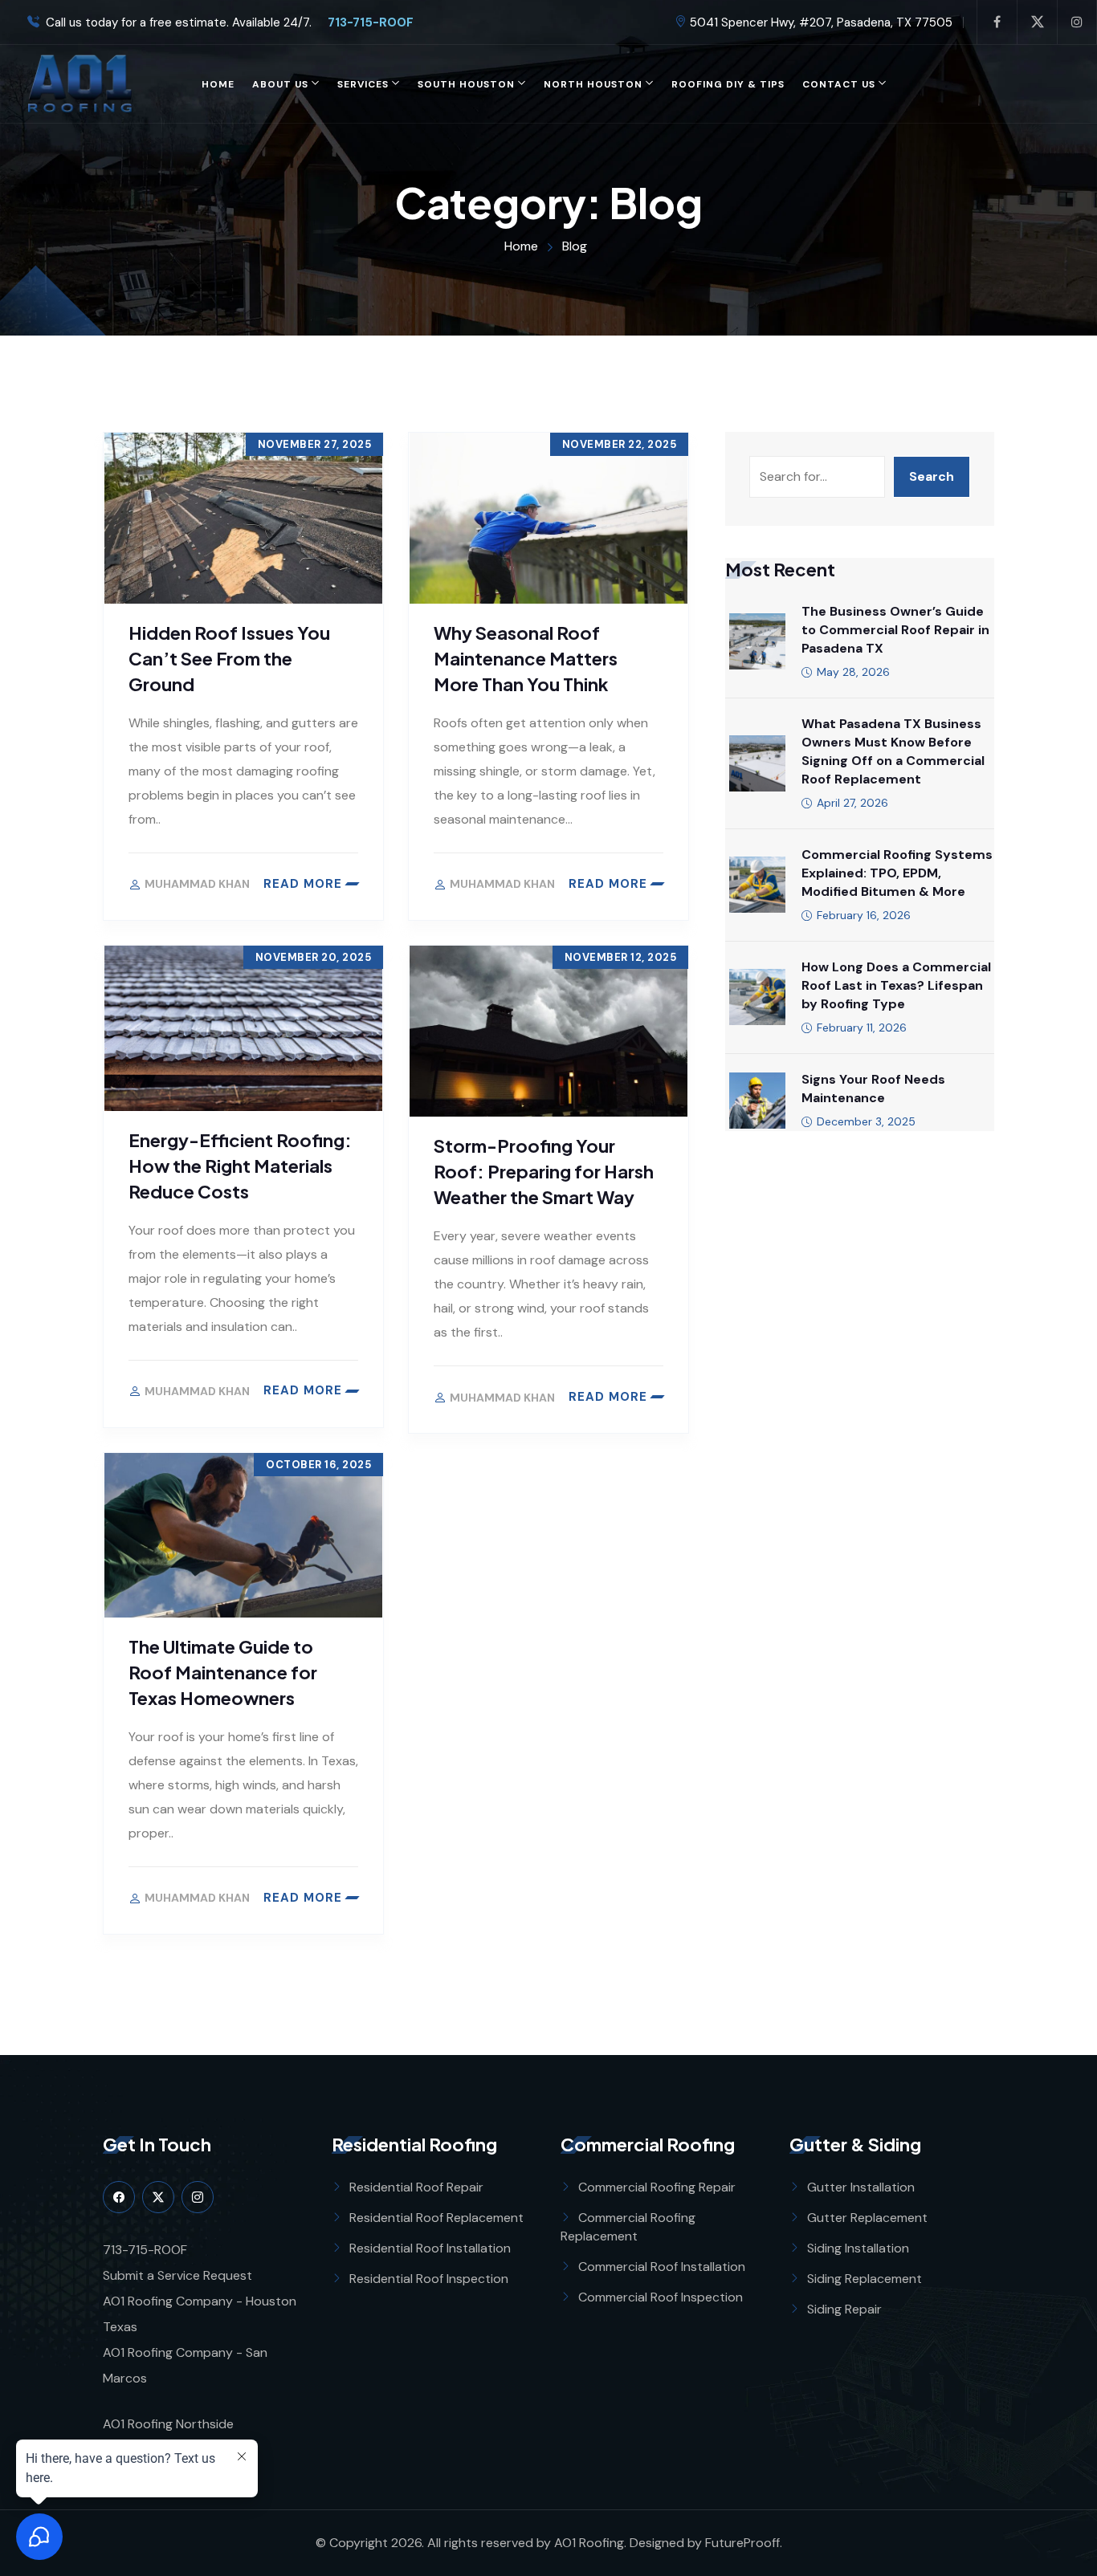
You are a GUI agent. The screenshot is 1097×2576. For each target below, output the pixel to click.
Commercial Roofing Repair (657, 2187)
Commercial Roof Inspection (661, 2297)
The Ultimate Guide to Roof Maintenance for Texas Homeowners (223, 1672)
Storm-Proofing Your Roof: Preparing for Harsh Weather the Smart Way (544, 1171)
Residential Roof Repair (416, 2187)
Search (932, 476)
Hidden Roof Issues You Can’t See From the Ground (229, 658)
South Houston (466, 84)
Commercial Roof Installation (662, 2267)
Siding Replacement (865, 2279)
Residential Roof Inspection (429, 2279)
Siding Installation (858, 2248)
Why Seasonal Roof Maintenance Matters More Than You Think (526, 658)
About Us (280, 84)
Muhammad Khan (197, 884)
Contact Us (839, 84)
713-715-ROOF (364, 23)
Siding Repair (844, 2309)
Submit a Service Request (177, 2275)
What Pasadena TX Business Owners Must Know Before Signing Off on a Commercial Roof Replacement (893, 751)
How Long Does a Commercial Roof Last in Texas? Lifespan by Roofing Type (896, 985)
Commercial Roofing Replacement (628, 2227)
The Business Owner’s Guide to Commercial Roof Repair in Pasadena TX (895, 630)
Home (218, 84)
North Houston (593, 84)
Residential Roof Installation (430, 2248)
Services (363, 84)
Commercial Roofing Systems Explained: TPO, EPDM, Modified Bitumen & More (897, 873)
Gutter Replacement (867, 2218)
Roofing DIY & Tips (728, 84)
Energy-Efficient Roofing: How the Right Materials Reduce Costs (240, 1166)
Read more (303, 884)
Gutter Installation (861, 2187)
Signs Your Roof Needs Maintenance (873, 1089)
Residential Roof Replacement (436, 2218)
